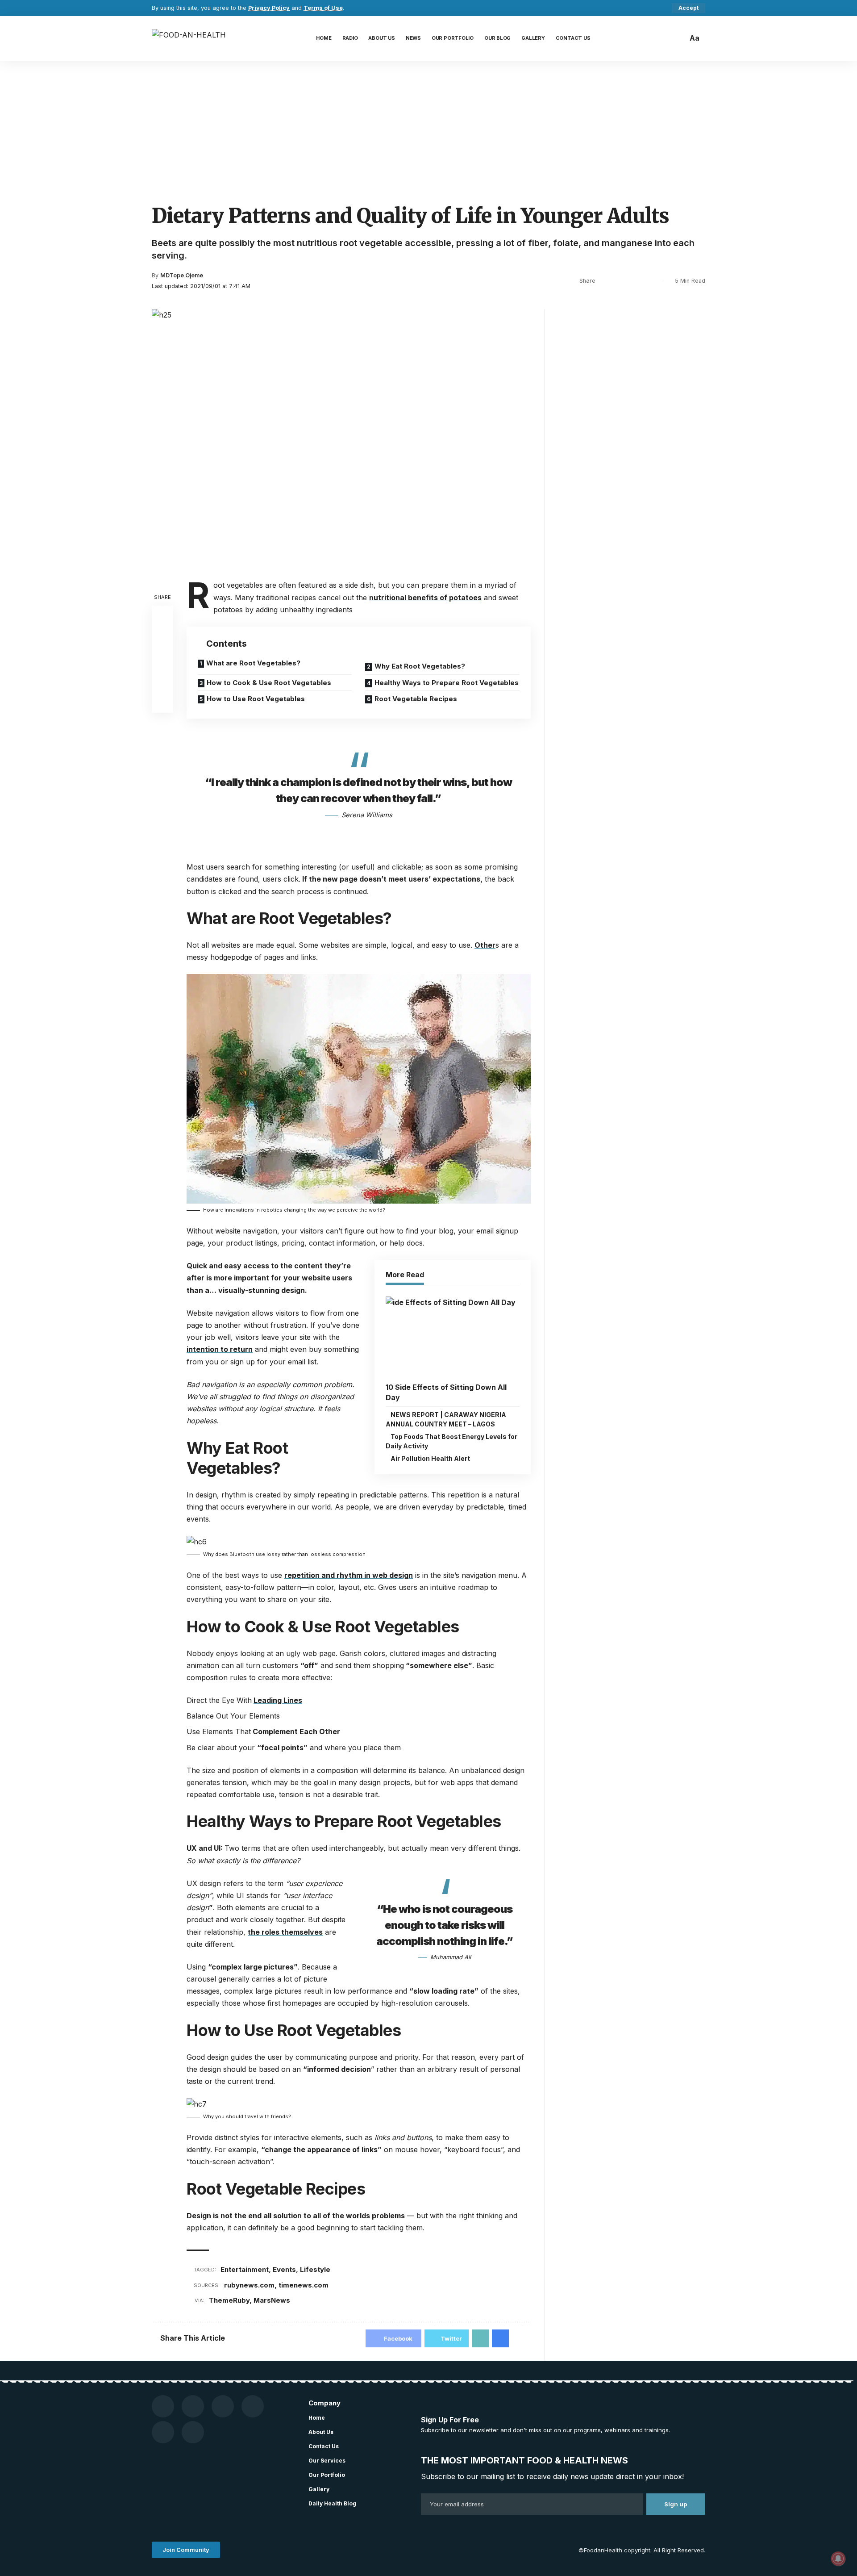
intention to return (220, 1349)
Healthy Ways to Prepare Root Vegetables (447, 683)
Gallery (319, 2489)
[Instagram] (223, 2406)
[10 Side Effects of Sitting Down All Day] (453, 1337)
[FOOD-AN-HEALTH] (189, 38)
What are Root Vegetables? (253, 663)
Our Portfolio (327, 2475)
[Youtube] (193, 2406)
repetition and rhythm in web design (349, 1575)
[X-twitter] (253, 2406)
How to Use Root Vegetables (256, 699)
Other (485, 945)
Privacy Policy (269, 8)
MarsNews (272, 2300)
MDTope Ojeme (182, 275)
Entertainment (245, 2269)
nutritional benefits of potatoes (425, 598)
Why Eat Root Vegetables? (420, 666)
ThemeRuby (229, 2300)
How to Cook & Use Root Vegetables (269, 683)
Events (284, 2269)
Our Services (327, 2461)
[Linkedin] (193, 2432)
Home (317, 2418)
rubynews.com (249, 2285)
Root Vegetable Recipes (416, 699)
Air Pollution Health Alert (430, 1458)
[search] (678, 38)
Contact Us (324, 2446)
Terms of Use (323, 8)
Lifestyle (315, 2269)
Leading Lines (278, 1700)
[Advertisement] (428, 128)
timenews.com (304, 2285)
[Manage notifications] (838, 2559)
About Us (321, 2432)
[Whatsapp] (163, 2432)
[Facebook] (163, 2406)
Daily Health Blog (332, 2503)
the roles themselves (285, 1932)
